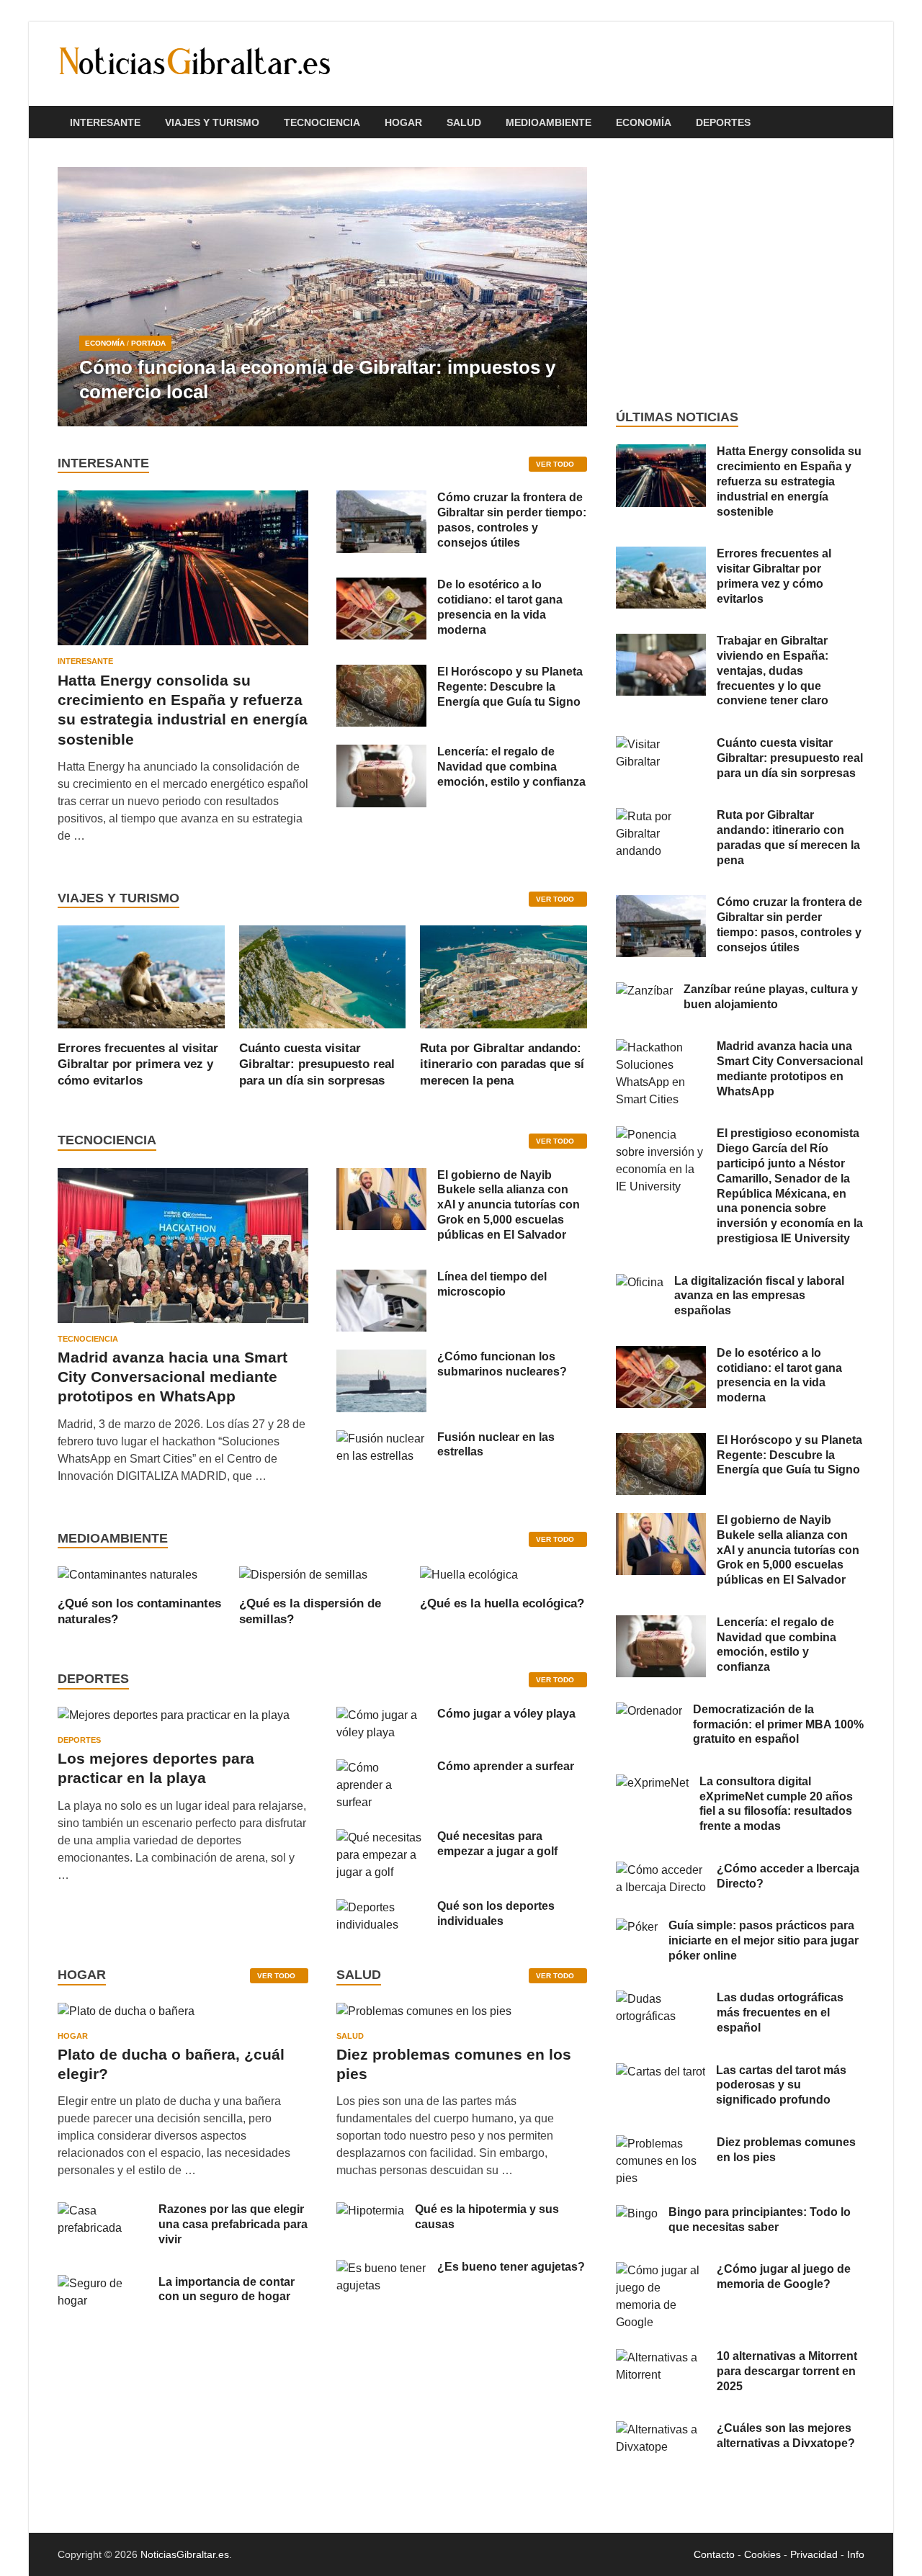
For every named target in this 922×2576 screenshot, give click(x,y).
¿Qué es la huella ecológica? (502, 1603)
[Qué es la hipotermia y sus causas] (370, 2211)
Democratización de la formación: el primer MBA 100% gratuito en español (778, 1724)
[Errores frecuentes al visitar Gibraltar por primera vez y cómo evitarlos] (141, 976)
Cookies (762, 2554)
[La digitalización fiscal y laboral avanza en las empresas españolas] (640, 1282)
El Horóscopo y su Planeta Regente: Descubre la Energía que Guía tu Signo (510, 687)
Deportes (723, 122)
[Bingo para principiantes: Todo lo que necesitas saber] (637, 2213)
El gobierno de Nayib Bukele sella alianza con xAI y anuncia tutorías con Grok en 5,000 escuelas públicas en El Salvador (509, 1205)
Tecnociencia (322, 122)
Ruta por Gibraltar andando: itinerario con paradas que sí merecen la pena (502, 1064)
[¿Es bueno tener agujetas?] (381, 2268)
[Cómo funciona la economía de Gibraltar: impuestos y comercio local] (322, 297)
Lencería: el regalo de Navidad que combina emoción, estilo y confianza (511, 767)
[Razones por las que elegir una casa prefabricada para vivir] (103, 2211)
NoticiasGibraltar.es (185, 2554)
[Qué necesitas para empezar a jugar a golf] (381, 1837)
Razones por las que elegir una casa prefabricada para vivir (233, 2224)
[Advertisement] (740, 274)
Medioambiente (549, 122)
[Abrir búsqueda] (857, 123)
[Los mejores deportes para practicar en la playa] (174, 1715)
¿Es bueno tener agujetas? (511, 2267)
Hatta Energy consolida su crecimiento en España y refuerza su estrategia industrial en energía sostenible (789, 481)
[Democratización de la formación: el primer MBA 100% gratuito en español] (649, 1711)
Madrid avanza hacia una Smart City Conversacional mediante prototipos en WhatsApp (173, 1377)
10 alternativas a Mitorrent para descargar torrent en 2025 (787, 2371)
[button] (564, 297)
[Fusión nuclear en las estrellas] (381, 1439)
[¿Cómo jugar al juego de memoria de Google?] (661, 2270)
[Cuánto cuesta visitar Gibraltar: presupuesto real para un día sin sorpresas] (323, 976)
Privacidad (814, 2554)
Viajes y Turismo (212, 122)
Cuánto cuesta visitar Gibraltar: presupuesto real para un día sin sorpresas (317, 1064)
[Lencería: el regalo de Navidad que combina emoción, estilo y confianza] (381, 753)
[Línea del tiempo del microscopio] (381, 1278)
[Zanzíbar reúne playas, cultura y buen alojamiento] (644, 991)
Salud (464, 122)
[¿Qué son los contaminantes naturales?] (127, 1574)
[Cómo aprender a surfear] (381, 1768)
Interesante (105, 122)
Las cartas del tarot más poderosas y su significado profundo (781, 2085)
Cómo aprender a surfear (506, 1766)
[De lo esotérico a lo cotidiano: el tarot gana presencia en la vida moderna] (381, 586)
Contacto (714, 2554)
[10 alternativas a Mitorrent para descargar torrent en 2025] (661, 2357)
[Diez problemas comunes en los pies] (424, 2016)
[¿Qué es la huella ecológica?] (469, 1574)
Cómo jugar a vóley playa (506, 1714)
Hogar (403, 122)
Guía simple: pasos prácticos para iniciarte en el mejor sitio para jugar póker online (764, 1940)
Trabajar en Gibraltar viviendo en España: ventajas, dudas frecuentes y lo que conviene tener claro (773, 670)
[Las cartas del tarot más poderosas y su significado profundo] (661, 2072)
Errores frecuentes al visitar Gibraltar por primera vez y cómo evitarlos (138, 1064)
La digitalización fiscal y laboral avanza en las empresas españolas (759, 1296)
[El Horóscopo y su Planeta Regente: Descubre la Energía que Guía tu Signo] (381, 673)
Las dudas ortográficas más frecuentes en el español (780, 2012)
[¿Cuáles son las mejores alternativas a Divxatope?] (661, 2429)
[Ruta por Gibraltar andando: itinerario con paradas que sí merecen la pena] (503, 976)
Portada (148, 343)
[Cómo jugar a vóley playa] (381, 1715)
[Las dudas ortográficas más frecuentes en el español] (661, 1999)
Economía (644, 122)
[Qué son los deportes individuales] (381, 1907)
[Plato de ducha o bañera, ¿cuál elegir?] (126, 2016)
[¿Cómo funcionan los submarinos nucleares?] (381, 1358)
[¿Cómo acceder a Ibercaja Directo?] (661, 1870)
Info (856, 2554)
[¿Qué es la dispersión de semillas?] (303, 1574)
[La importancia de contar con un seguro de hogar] (103, 2283)
